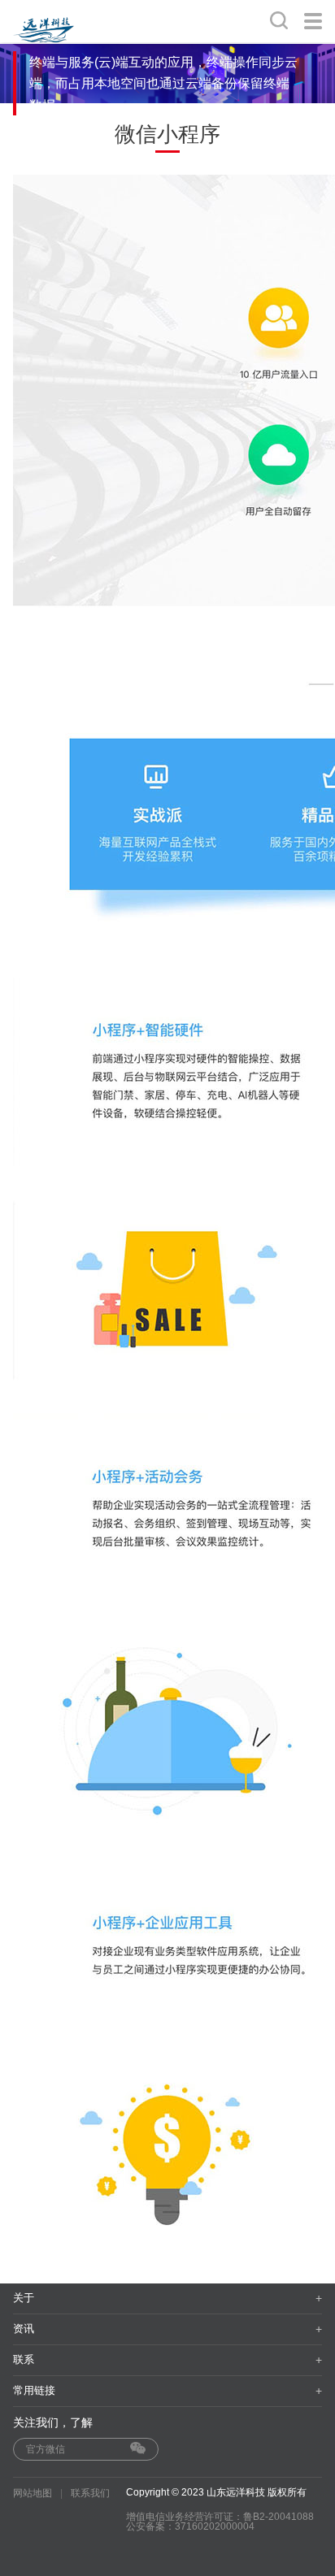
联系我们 (90, 2493)
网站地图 (33, 2493)
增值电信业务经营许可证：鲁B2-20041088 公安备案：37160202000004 (220, 2522)
